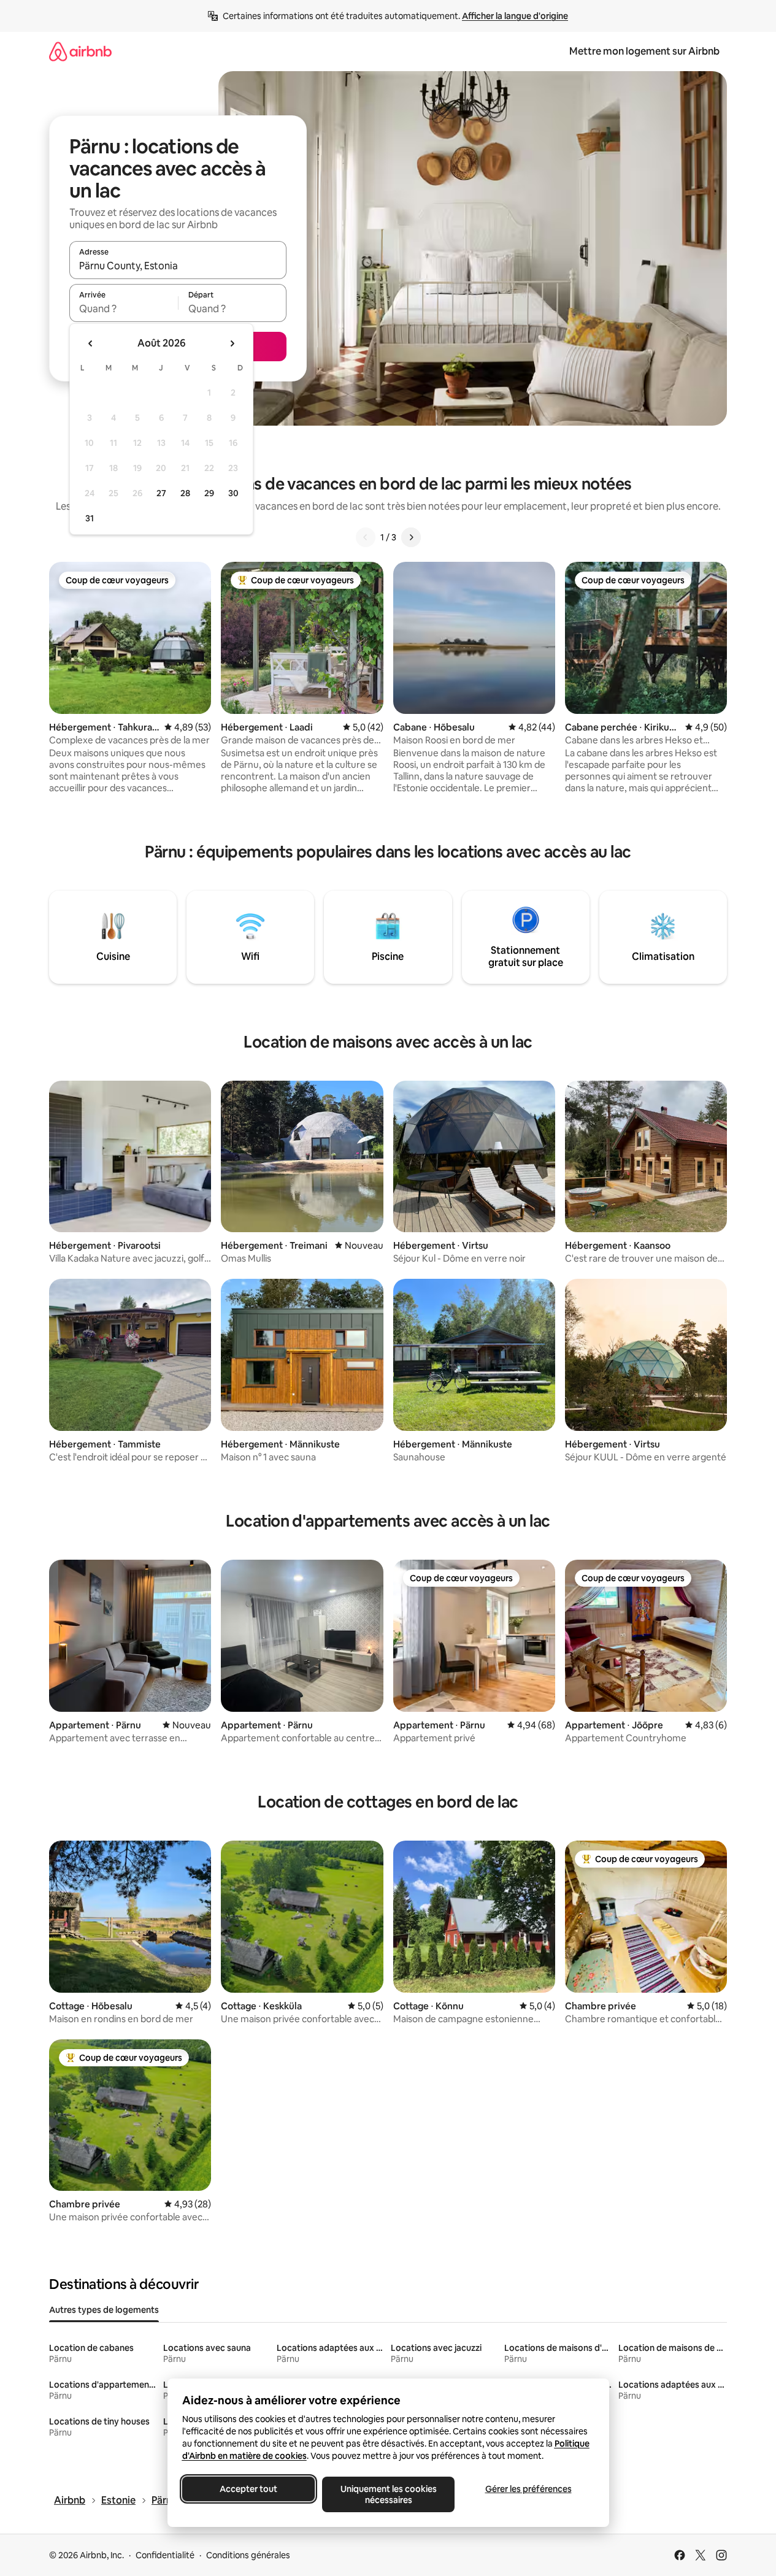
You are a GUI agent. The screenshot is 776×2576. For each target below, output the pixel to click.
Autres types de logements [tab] (104, 2310)
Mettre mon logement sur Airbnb (644, 51)
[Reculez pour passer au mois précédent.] (91, 343)
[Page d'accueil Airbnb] (80, 51)
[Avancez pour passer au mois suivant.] (232, 343)
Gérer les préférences (528, 2489)
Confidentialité (165, 2555)
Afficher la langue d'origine (515, 16)
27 (161, 493)
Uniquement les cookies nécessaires (388, 2494)
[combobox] (178, 266)
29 (209, 493)
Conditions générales (248, 2555)
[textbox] (124, 309)
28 (185, 493)
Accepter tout (248, 2489)
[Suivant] (411, 537)
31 (90, 518)
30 (233, 493)
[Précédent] (366, 537)
